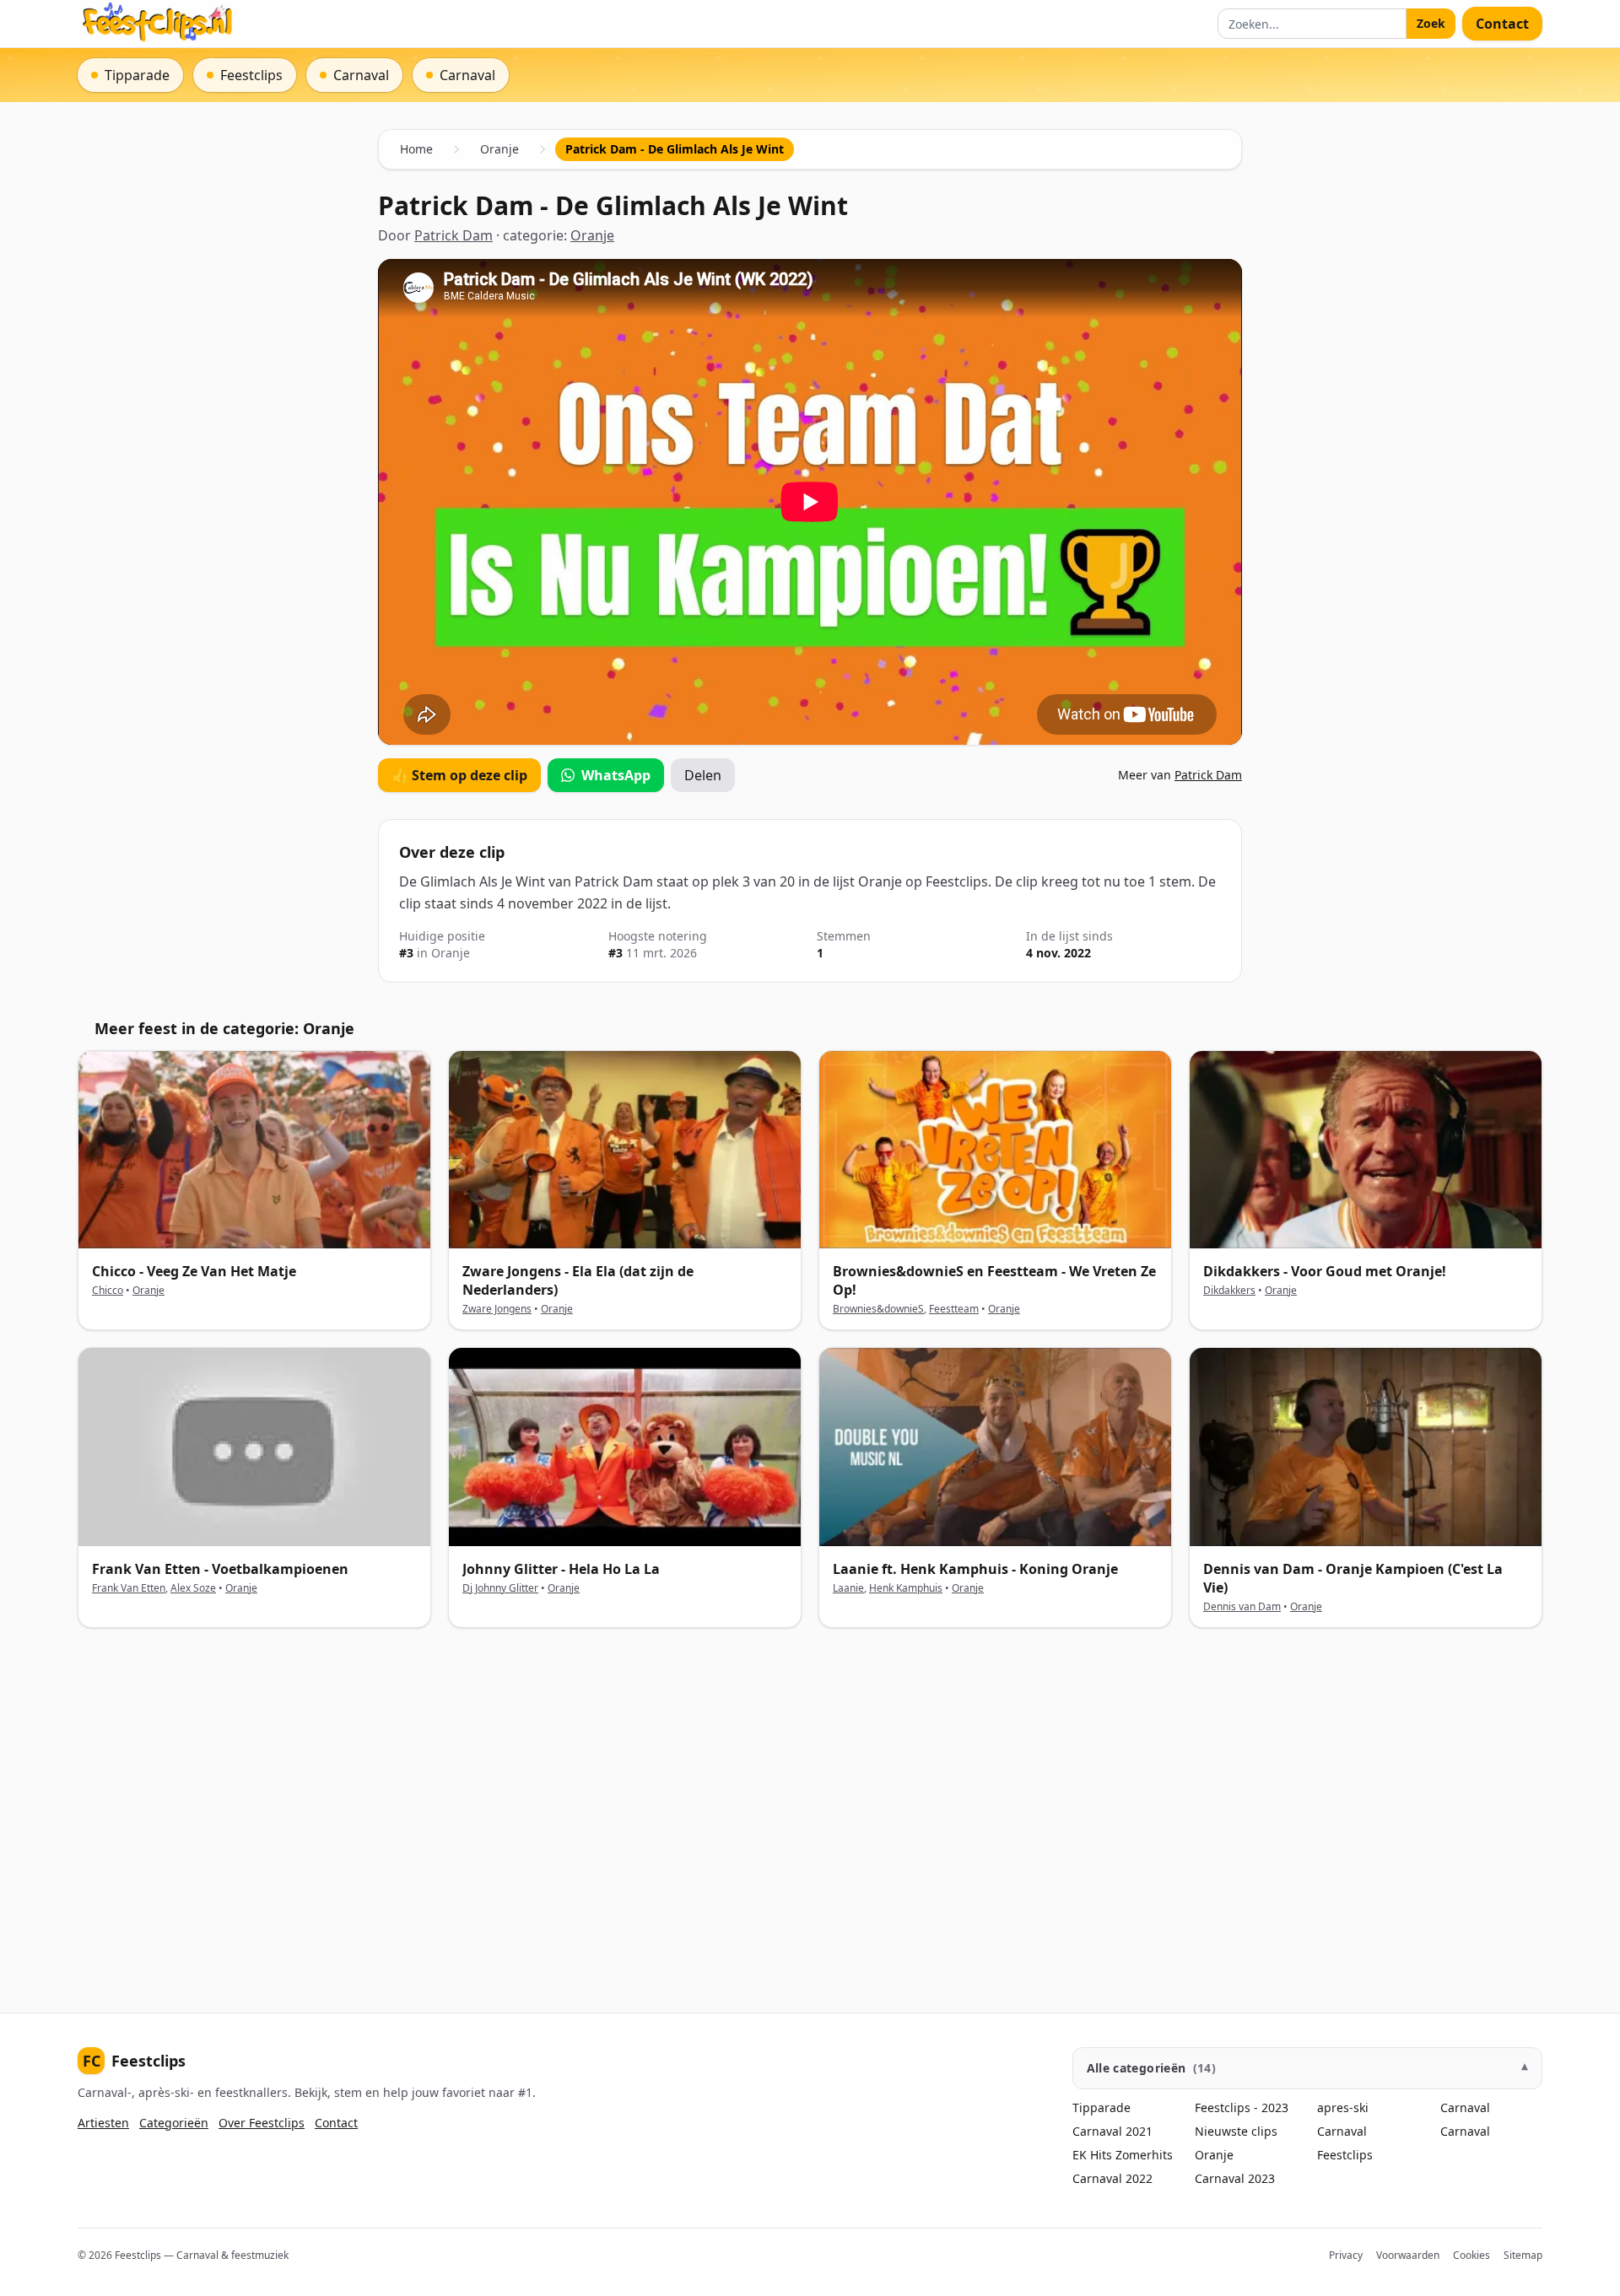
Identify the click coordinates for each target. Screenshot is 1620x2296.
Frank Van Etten (129, 1588)
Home (416, 149)
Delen (703, 775)
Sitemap (1523, 2255)
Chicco (108, 1290)
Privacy (1346, 2255)
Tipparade (1102, 2107)
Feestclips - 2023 (1242, 2107)
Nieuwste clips (1236, 2131)
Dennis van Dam (1242, 1606)
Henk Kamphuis (906, 1588)
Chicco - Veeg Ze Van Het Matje (194, 1271)
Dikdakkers (1229, 1290)
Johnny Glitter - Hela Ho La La (561, 1569)
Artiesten (103, 2123)
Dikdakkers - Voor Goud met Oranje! (1325, 1271)
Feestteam (954, 1309)
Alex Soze (193, 1588)
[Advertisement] (584, 1807)
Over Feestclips (262, 2123)
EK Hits (1092, 2155)
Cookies (1471, 2255)
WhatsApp (616, 775)
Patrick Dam (454, 235)
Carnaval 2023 (1235, 2178)
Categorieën (174, 2123)
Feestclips (134, 2061)
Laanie (848, 1588)
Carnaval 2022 (1112, 2178)
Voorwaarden (1408, 2255)
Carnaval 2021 (1112, 2131)
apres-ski (1343, 2107)
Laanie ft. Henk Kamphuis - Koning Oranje (975, 1569)
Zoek (1431, 23)
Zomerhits (1144, 2155)
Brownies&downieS (878, 1309)
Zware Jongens (497, 1309)
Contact (1502, 24)
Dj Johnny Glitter (500, 1588)
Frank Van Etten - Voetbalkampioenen (220, 1569)
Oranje (499, 149)
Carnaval (1342, 2131)
